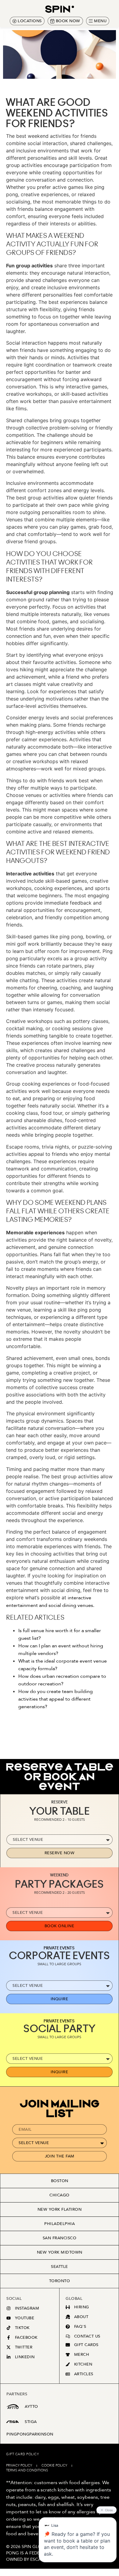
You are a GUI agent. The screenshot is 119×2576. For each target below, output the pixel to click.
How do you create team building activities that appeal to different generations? (56, 1699)
